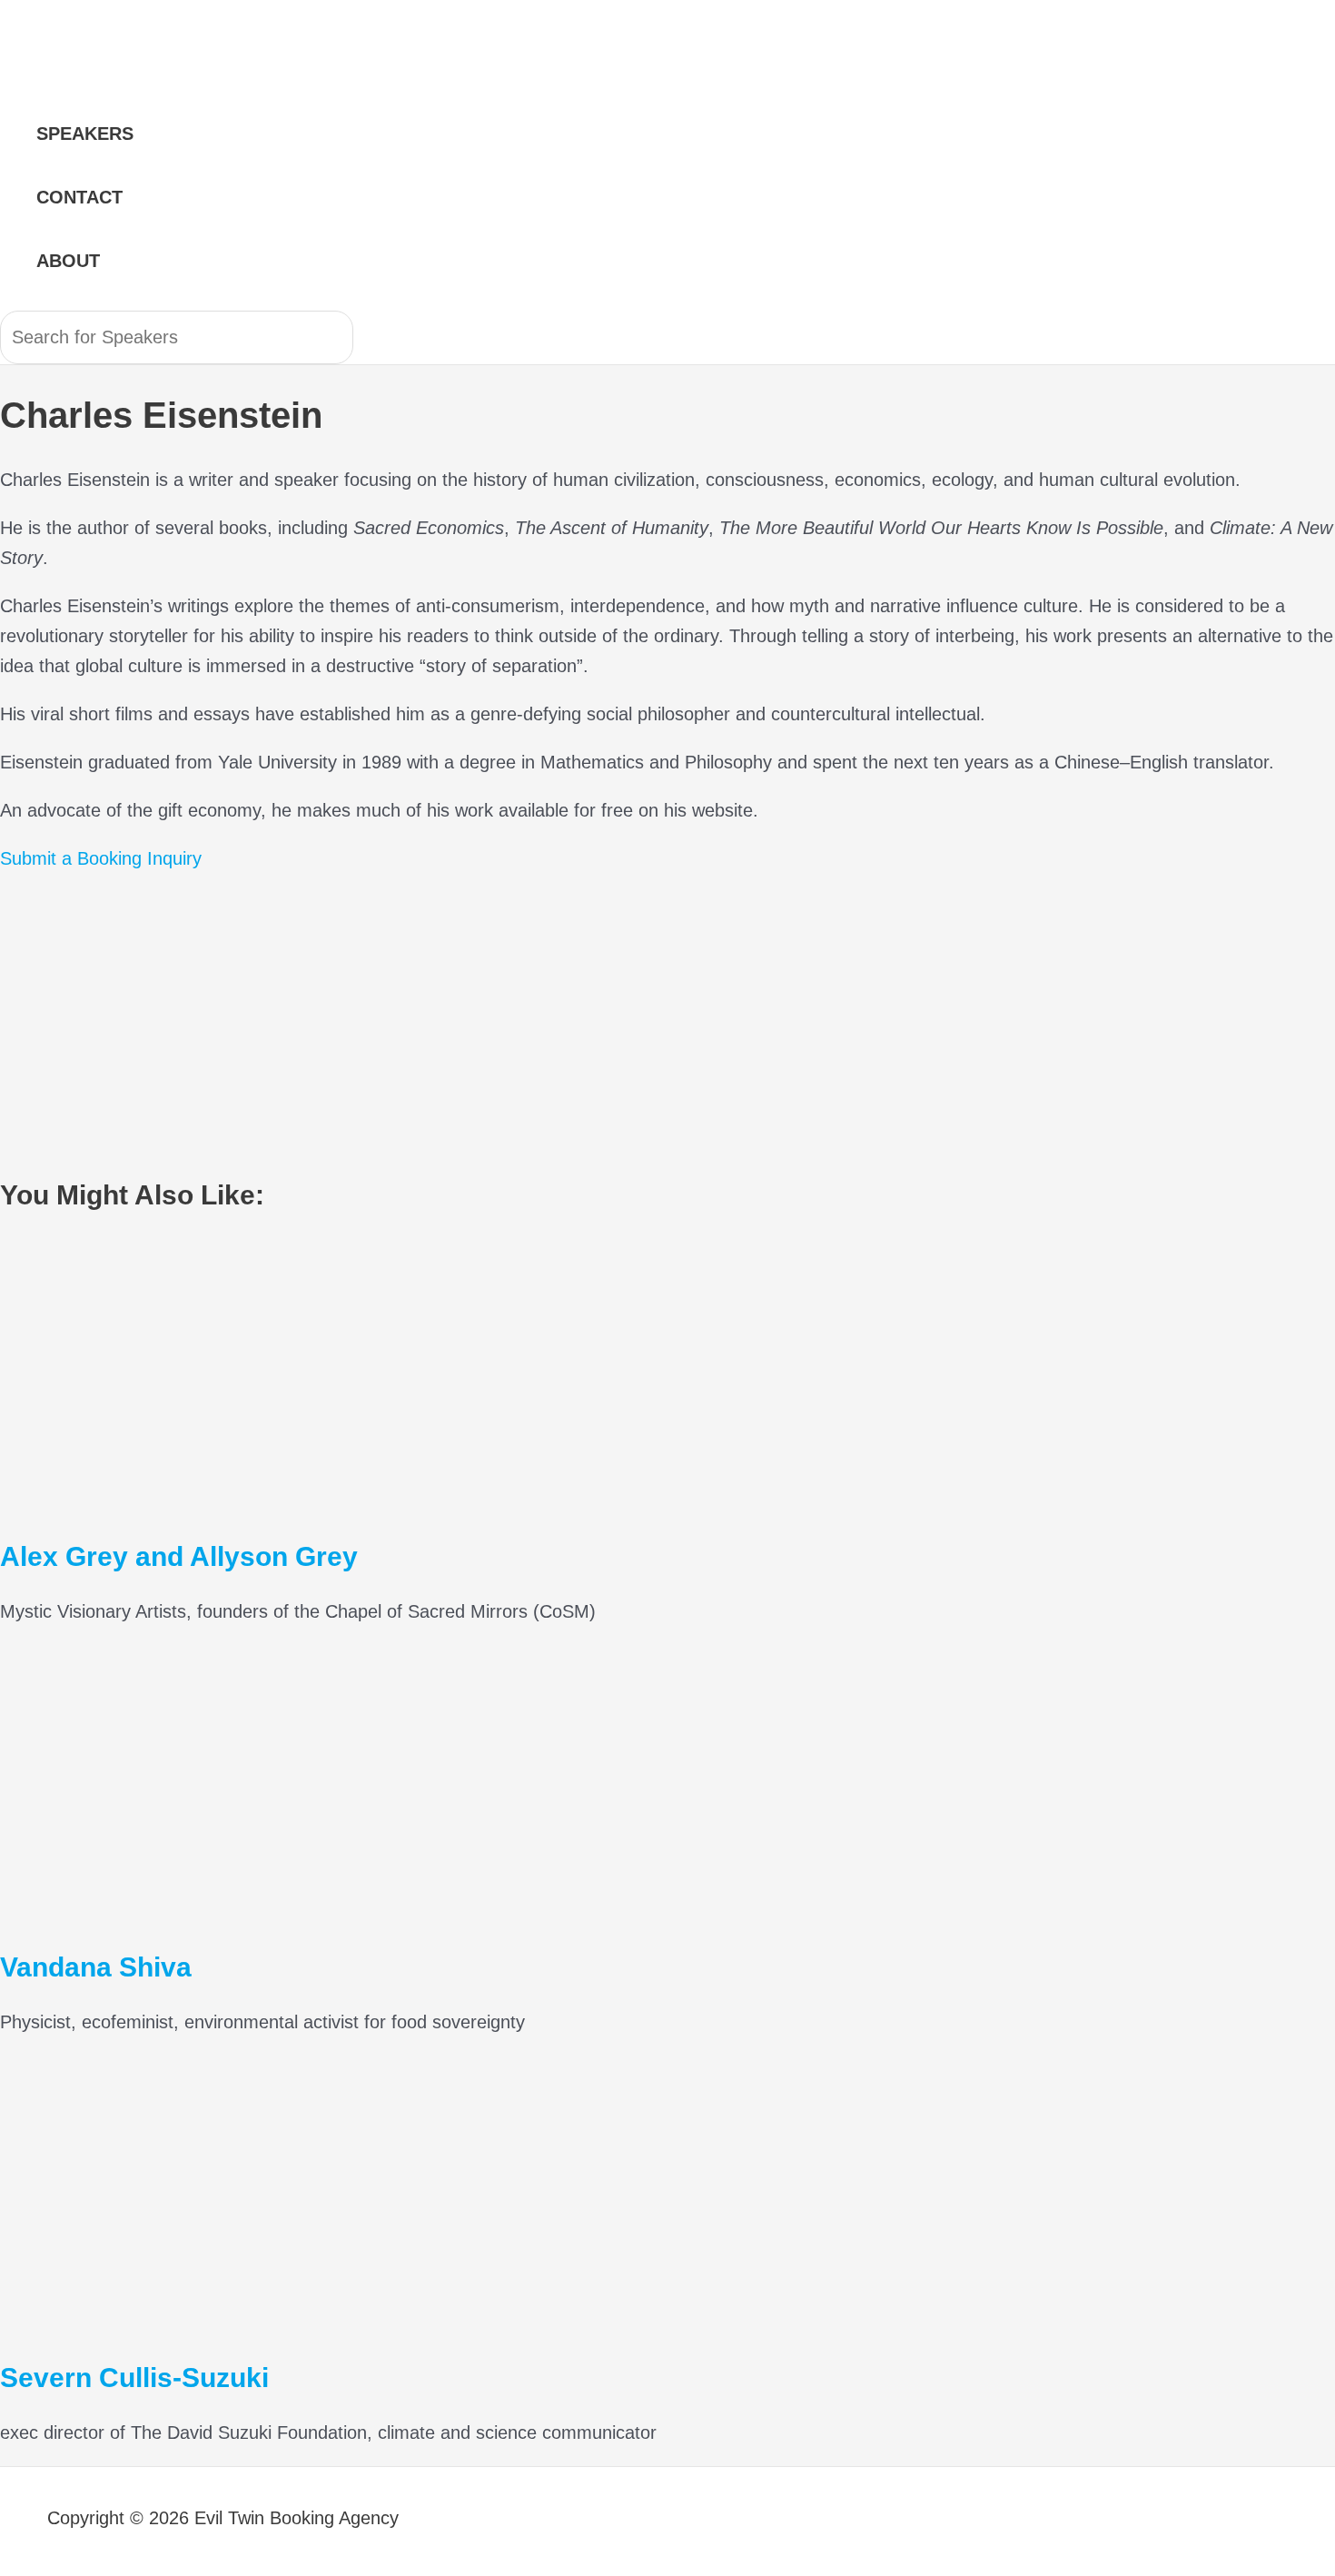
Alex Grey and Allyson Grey (179, 1556)
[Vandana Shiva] (182, 1911)
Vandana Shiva (96, 1967)
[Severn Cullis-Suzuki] (182, 2322)
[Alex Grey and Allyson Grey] (182, 1501)
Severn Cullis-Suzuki (134, 2378)
